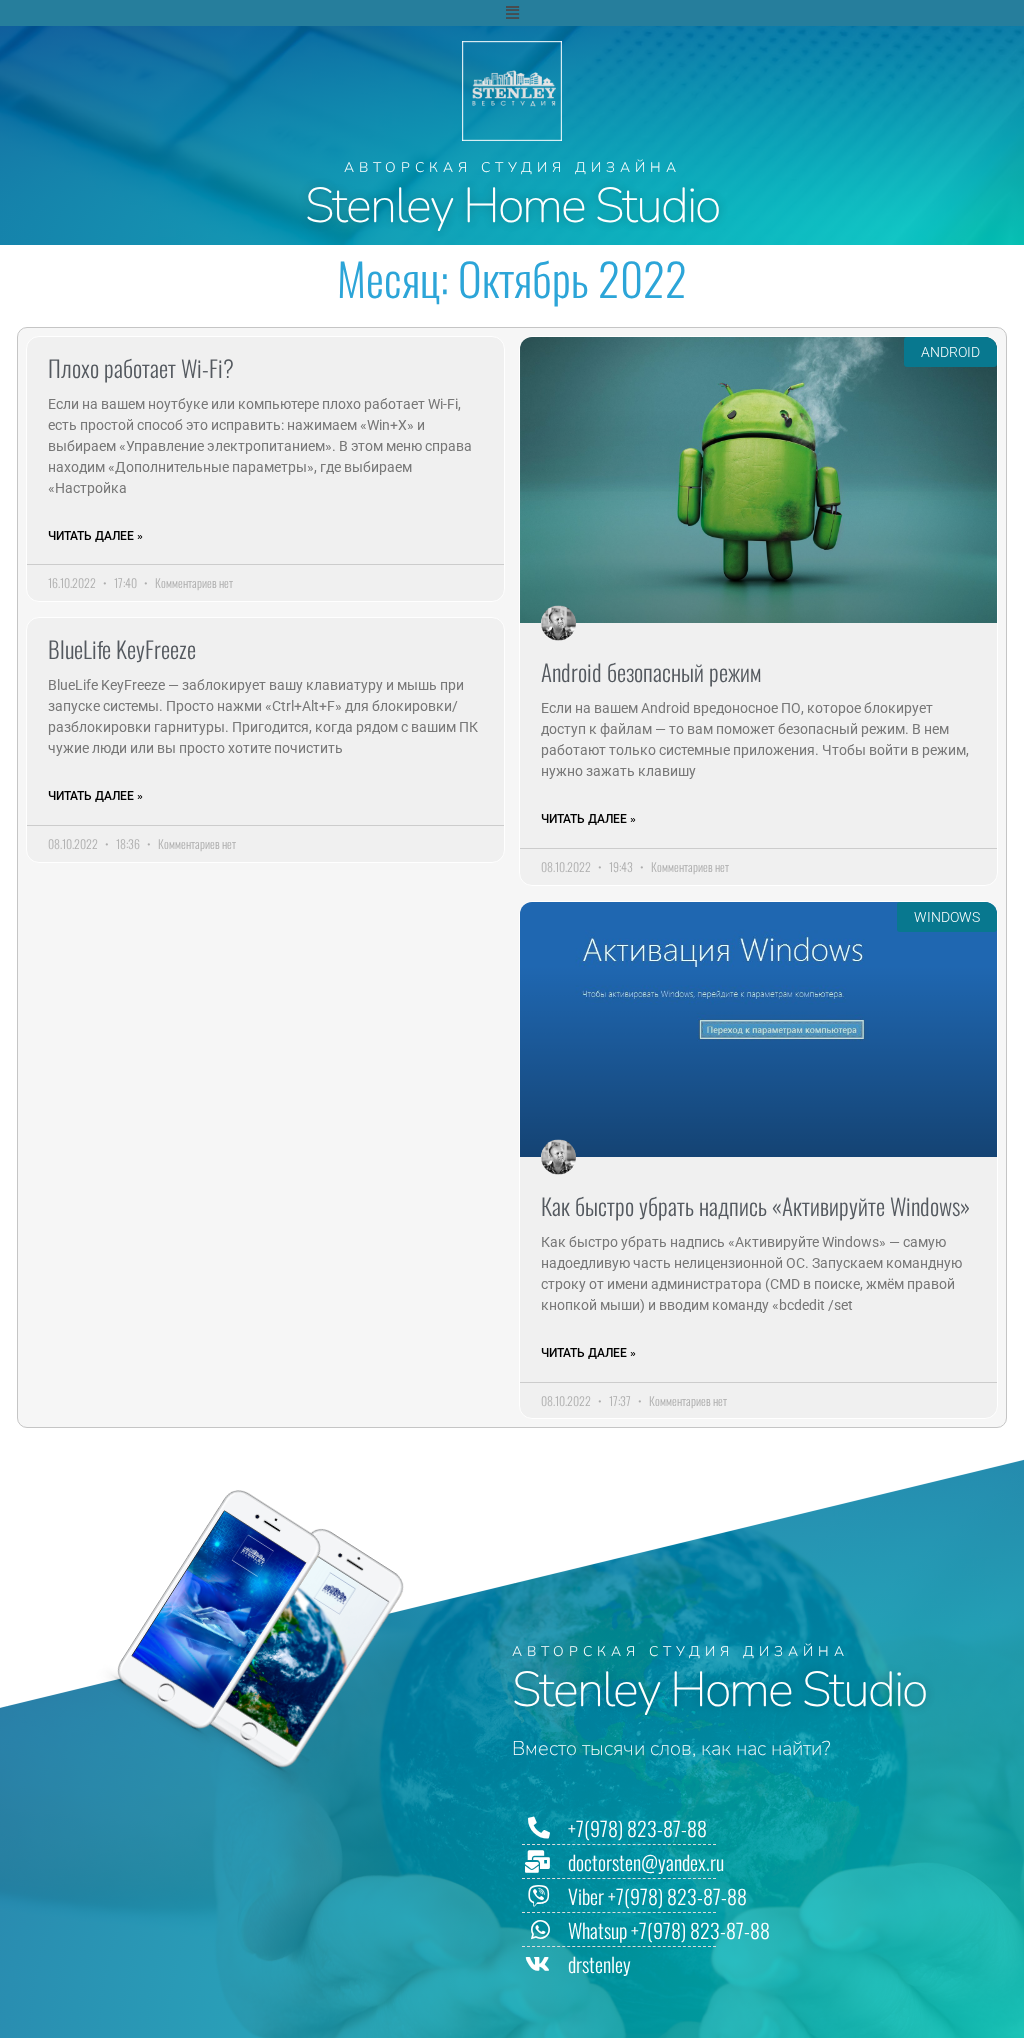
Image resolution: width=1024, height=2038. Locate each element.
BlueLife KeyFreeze (122, 649)
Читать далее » (95, 536)
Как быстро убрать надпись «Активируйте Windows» (755, 1206)
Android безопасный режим (651, 672)
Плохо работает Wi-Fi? (141, 368)
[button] (512, 13)
